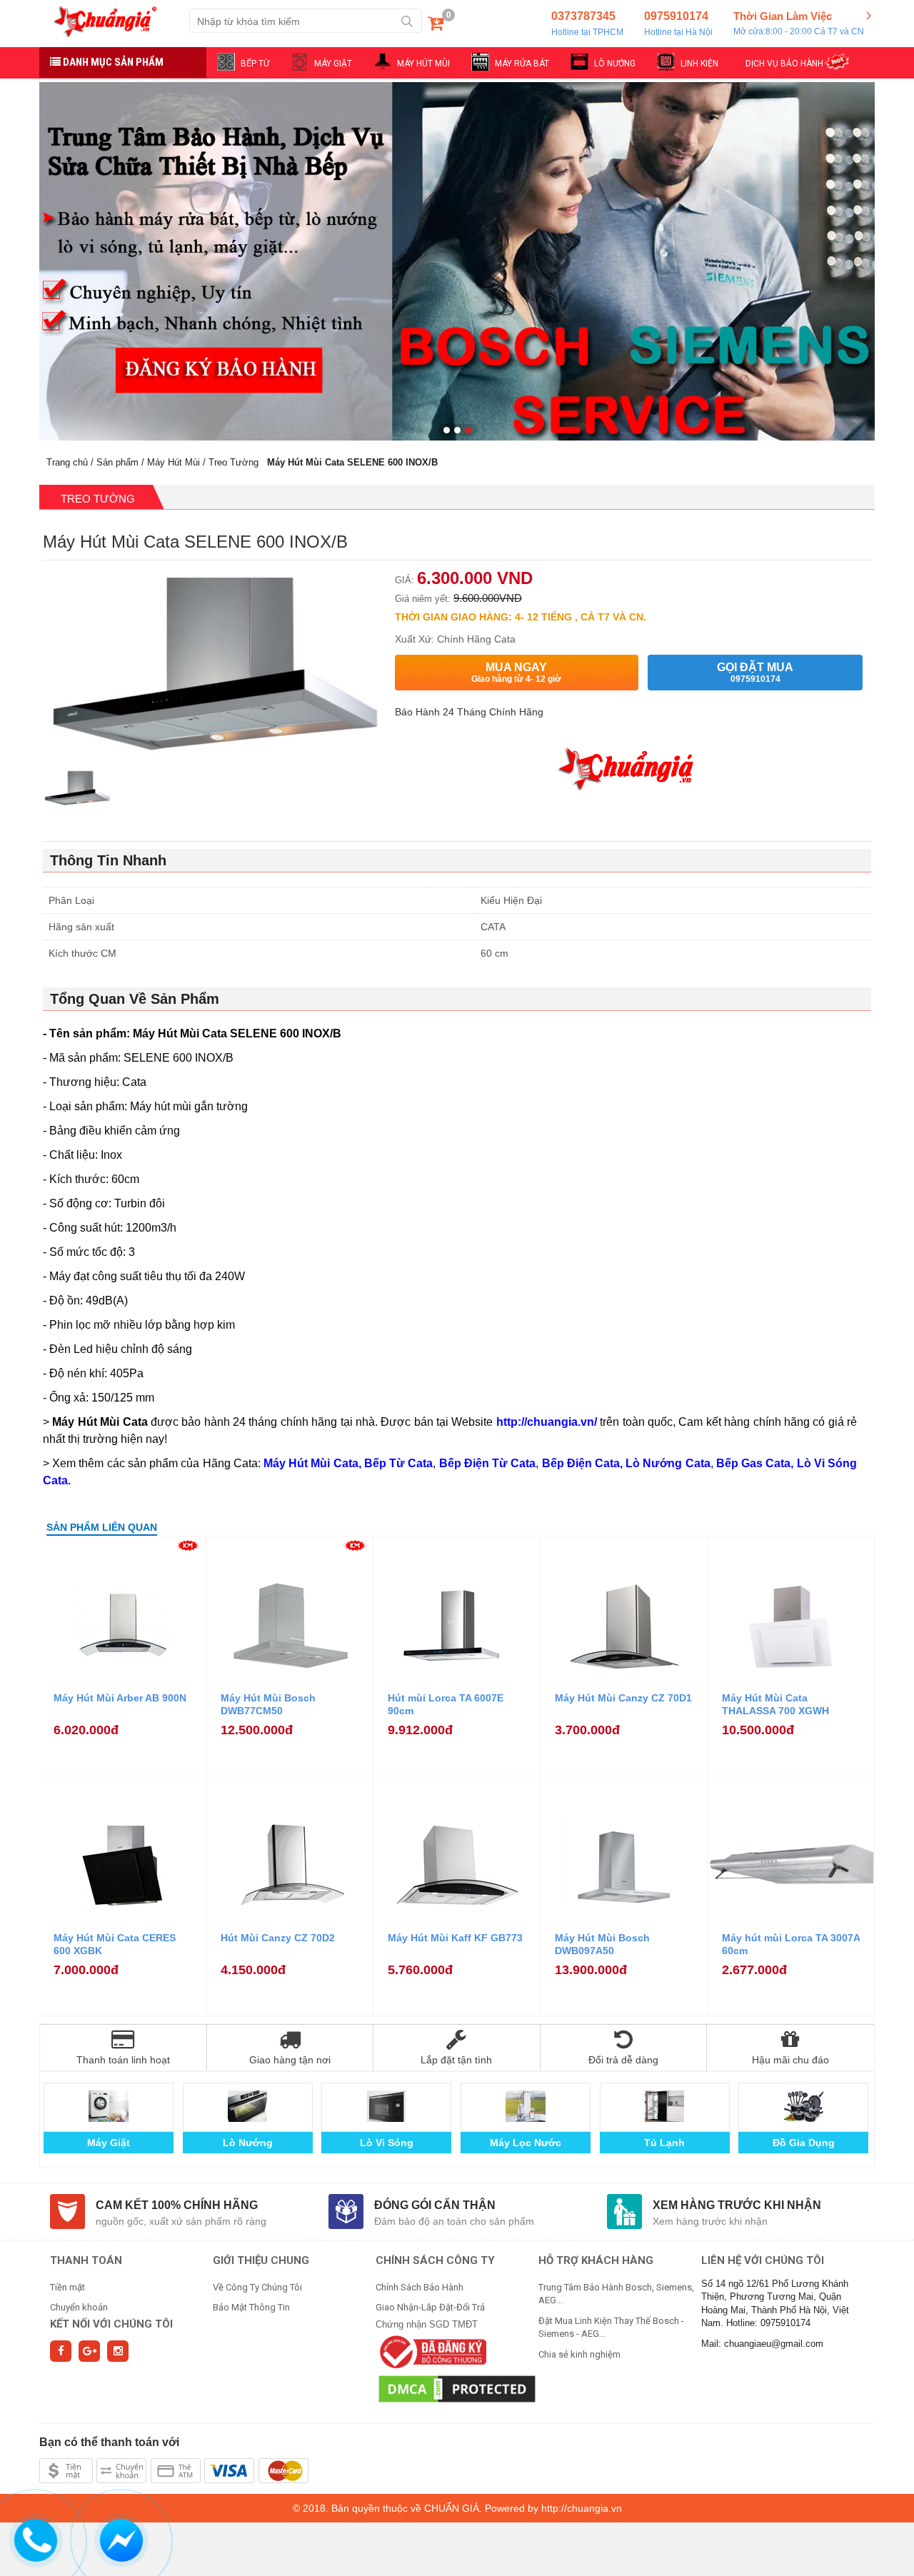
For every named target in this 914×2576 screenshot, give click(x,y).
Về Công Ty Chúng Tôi (257, 2287)
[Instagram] (118, 2351)
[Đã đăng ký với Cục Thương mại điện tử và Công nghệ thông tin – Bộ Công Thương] (431, 2351)
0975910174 (678, 24)
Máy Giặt (109, 2143)
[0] (436, 26)
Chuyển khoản (79, 2307)
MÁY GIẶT (333, 64)
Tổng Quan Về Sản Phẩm (135, 999)
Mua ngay (516, 673)
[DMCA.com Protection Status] (457, 2389)
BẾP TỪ (255, 64)
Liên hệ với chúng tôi (763, 2260)
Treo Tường (233, 462)
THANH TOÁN (86, 2260)
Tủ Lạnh (664, 2143)
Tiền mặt (67, 2287)
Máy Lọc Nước (526, 2143)
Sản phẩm (117, 462)
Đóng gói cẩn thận (435, 2205)
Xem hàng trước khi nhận (737, 2205)
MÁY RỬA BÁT (522, 64)
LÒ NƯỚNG (615, 64)
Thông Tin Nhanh (108, 860)
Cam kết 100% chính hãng (177, 2205)
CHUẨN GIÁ (452, 2508)
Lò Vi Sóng (387, 2143)
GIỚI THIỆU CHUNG (261, 2260)
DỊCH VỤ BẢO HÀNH (784, 64)
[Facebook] (61, 2351)
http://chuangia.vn (582, 2508)
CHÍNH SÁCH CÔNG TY (435, 2260)
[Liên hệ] (36, 2538)
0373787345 (587, 24)
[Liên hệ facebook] (122, 2538)
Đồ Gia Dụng (804, 2143)
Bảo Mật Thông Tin (251, 2307)
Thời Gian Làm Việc (799, 23)
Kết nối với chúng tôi (111, 2324)
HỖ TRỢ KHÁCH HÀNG (596, 2260)
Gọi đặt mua (755, 673)
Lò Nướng (248, 2143)
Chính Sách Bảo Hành (420, 2287)
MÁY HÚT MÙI (423, 64)
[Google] (89, 2351)
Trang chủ (67, 462)
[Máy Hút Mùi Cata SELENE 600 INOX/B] (77, 793)
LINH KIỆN (699, 64)
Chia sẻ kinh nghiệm (579, 2354)
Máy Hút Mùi (174, 462)
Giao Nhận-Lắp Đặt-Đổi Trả (430, 2307)
